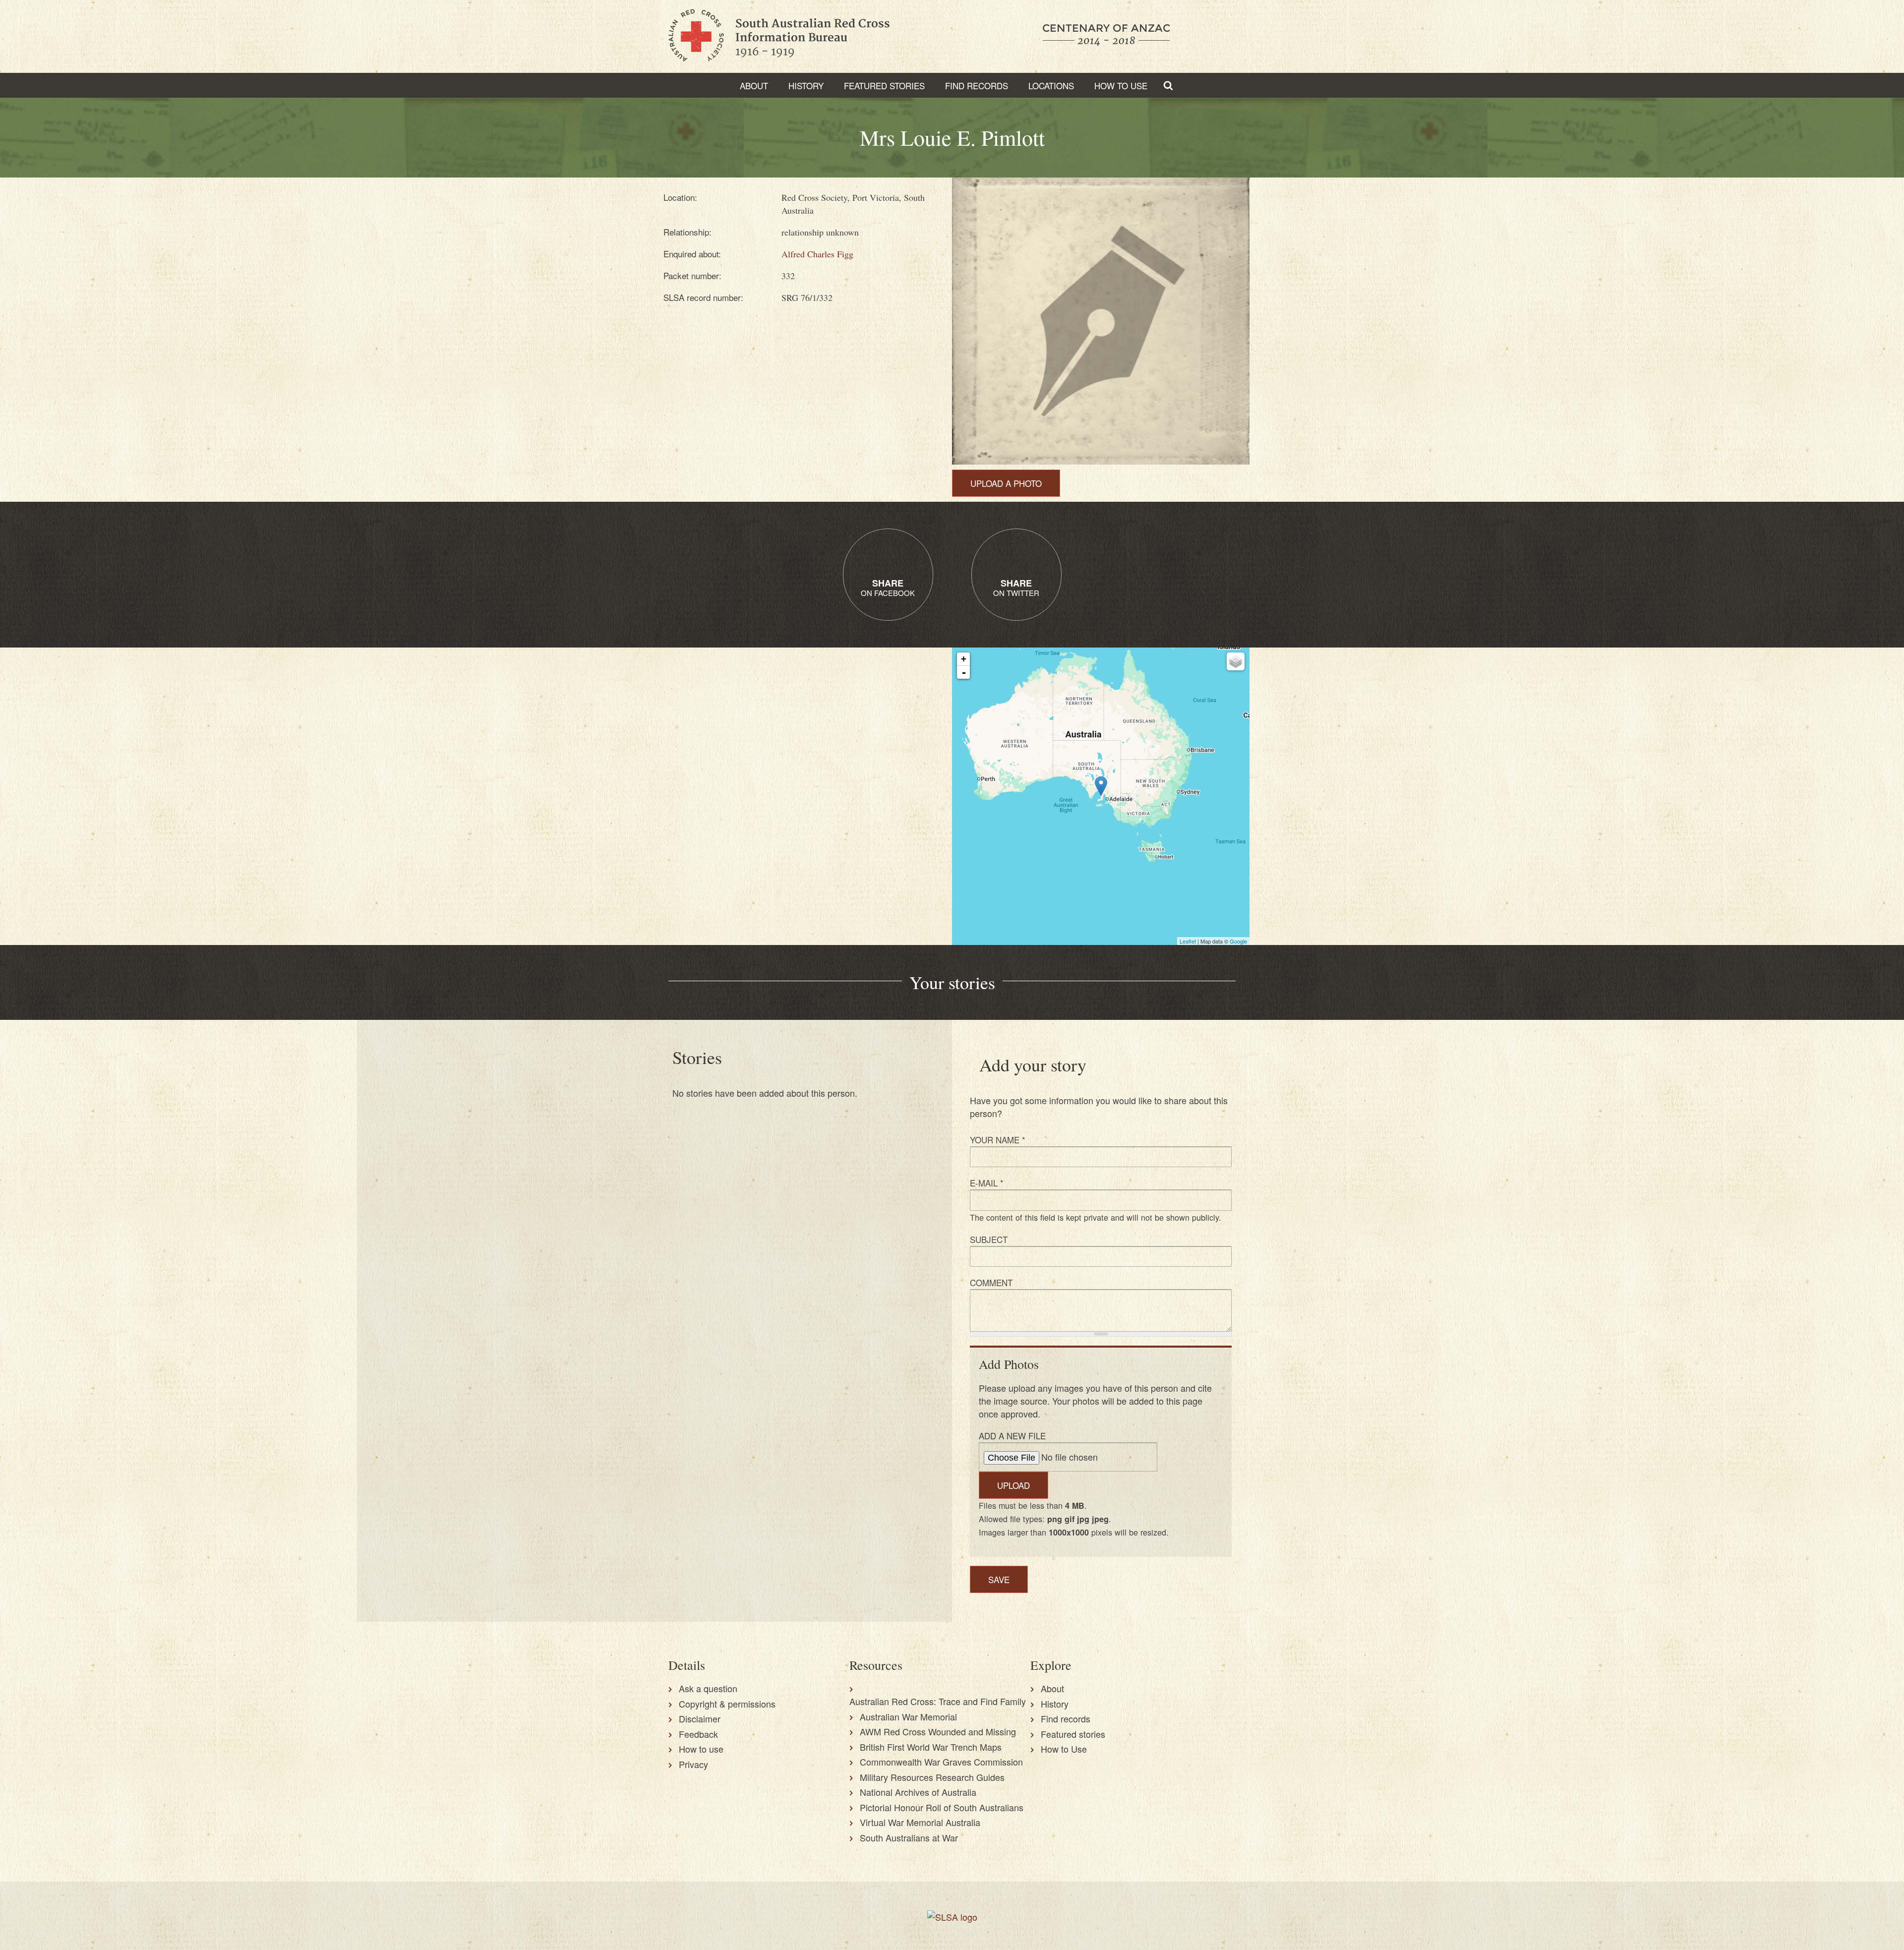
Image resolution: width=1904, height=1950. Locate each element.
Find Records (977, 86)
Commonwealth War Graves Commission (941, 1762)
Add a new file (1012, 1436)
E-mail (987, 1183)
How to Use (1121, 86)
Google (1238, 941)
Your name (998, 1140)
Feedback (698, 1734)
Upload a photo (1006, 483)
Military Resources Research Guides (932, 1777)
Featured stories (884, 86)
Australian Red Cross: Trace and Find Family (938, 1701)
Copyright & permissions (727, 1704)
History (806, 86)
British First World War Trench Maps (931, 1747)
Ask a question (708, 1688)
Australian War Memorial (908, 1716)
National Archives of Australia (918, 1792)
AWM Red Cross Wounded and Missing (938, 1731)
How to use (701, 1749)
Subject (989, 1239)
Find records (1066, 1718)
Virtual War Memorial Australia (920, 1822)
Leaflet (1188, 941)
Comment (991, 1282)
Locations (1051, 86)
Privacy (693, 1764)
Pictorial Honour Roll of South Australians (942, 1807)
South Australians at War (909, 1837)
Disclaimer (700, 1718)
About (754, 86)
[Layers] (1236, 661)
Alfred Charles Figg (817, 254)
